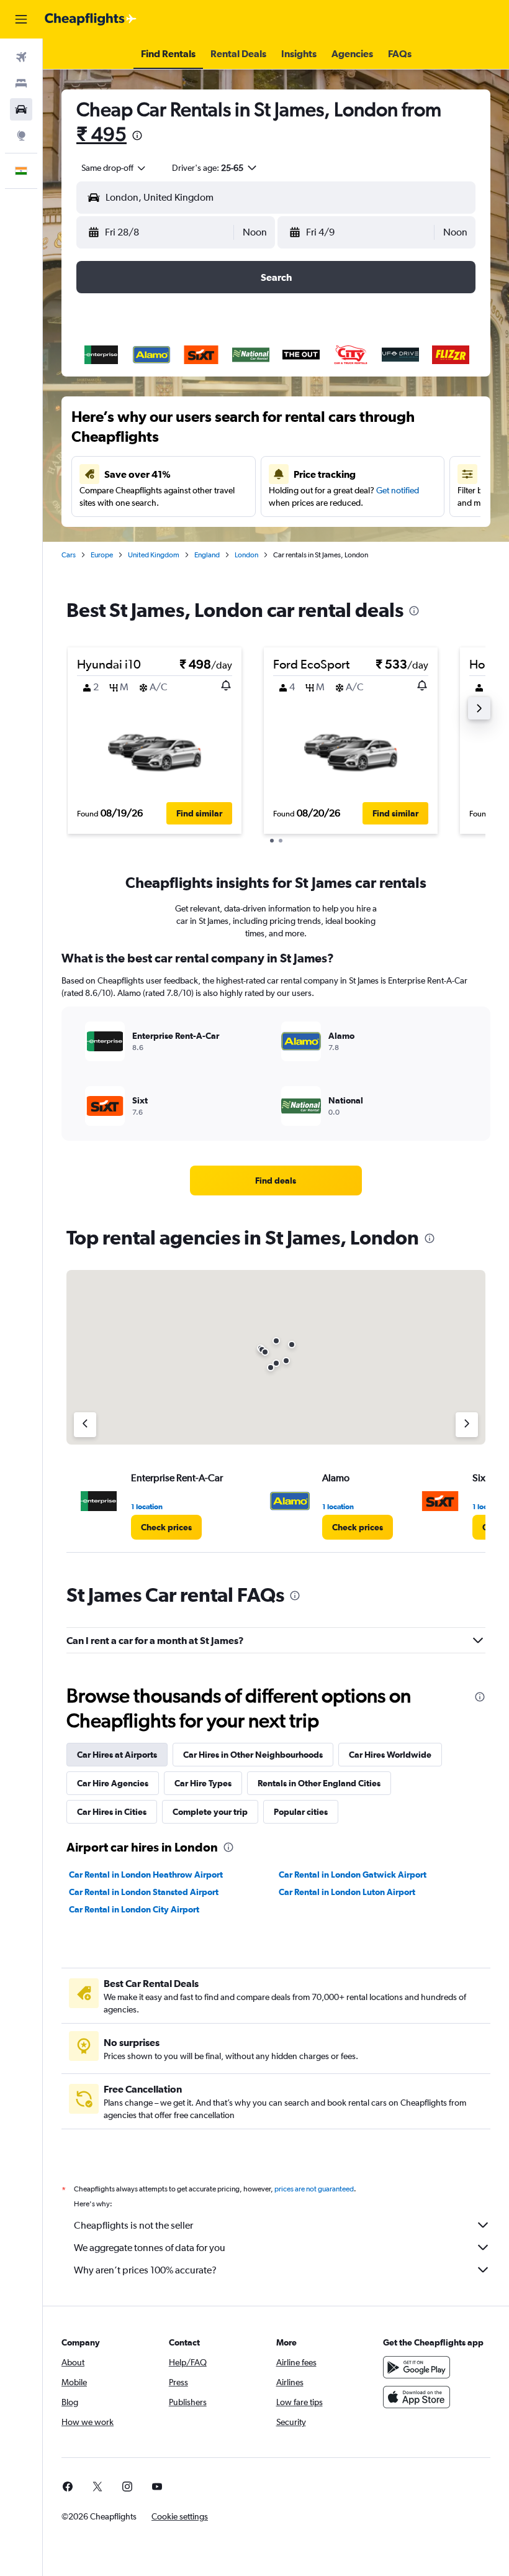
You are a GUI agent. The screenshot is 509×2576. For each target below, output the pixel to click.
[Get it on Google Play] (417, 2367)
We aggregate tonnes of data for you (150, 2248)
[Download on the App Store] (417, 2397)
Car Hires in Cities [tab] (112, 1812)
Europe (102, 555)
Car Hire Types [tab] (203, 1783)
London (246, 555)
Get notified (398, 490)
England (207, 555)
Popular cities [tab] (301, 1812)
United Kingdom (154, 555)
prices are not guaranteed (314, 2189)
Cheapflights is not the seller (133, 2225)
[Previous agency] (85, 1425)
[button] (21, 19)
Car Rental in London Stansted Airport (144, 1892)
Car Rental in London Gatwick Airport (353, 1875)
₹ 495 (101, 134)
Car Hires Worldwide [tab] (390, 1755)
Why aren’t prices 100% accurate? (145, 2270)
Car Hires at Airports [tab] (117, 1755)
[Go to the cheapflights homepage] (91, 19)
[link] (276, 1181)
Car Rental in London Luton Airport (347, 1892)
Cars (69, 555)
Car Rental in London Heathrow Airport (146, 1875)
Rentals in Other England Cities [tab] (319, 1783)
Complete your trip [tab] (210, 1812)
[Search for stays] (21, 83)
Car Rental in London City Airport (134, 1909)
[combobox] (114, 168)
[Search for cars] (21, 109)
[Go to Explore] (21, 135)
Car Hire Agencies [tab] (113, 1783)
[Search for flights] (21, 57)
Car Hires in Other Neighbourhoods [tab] (253, 1755)
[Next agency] (467, 1425)
